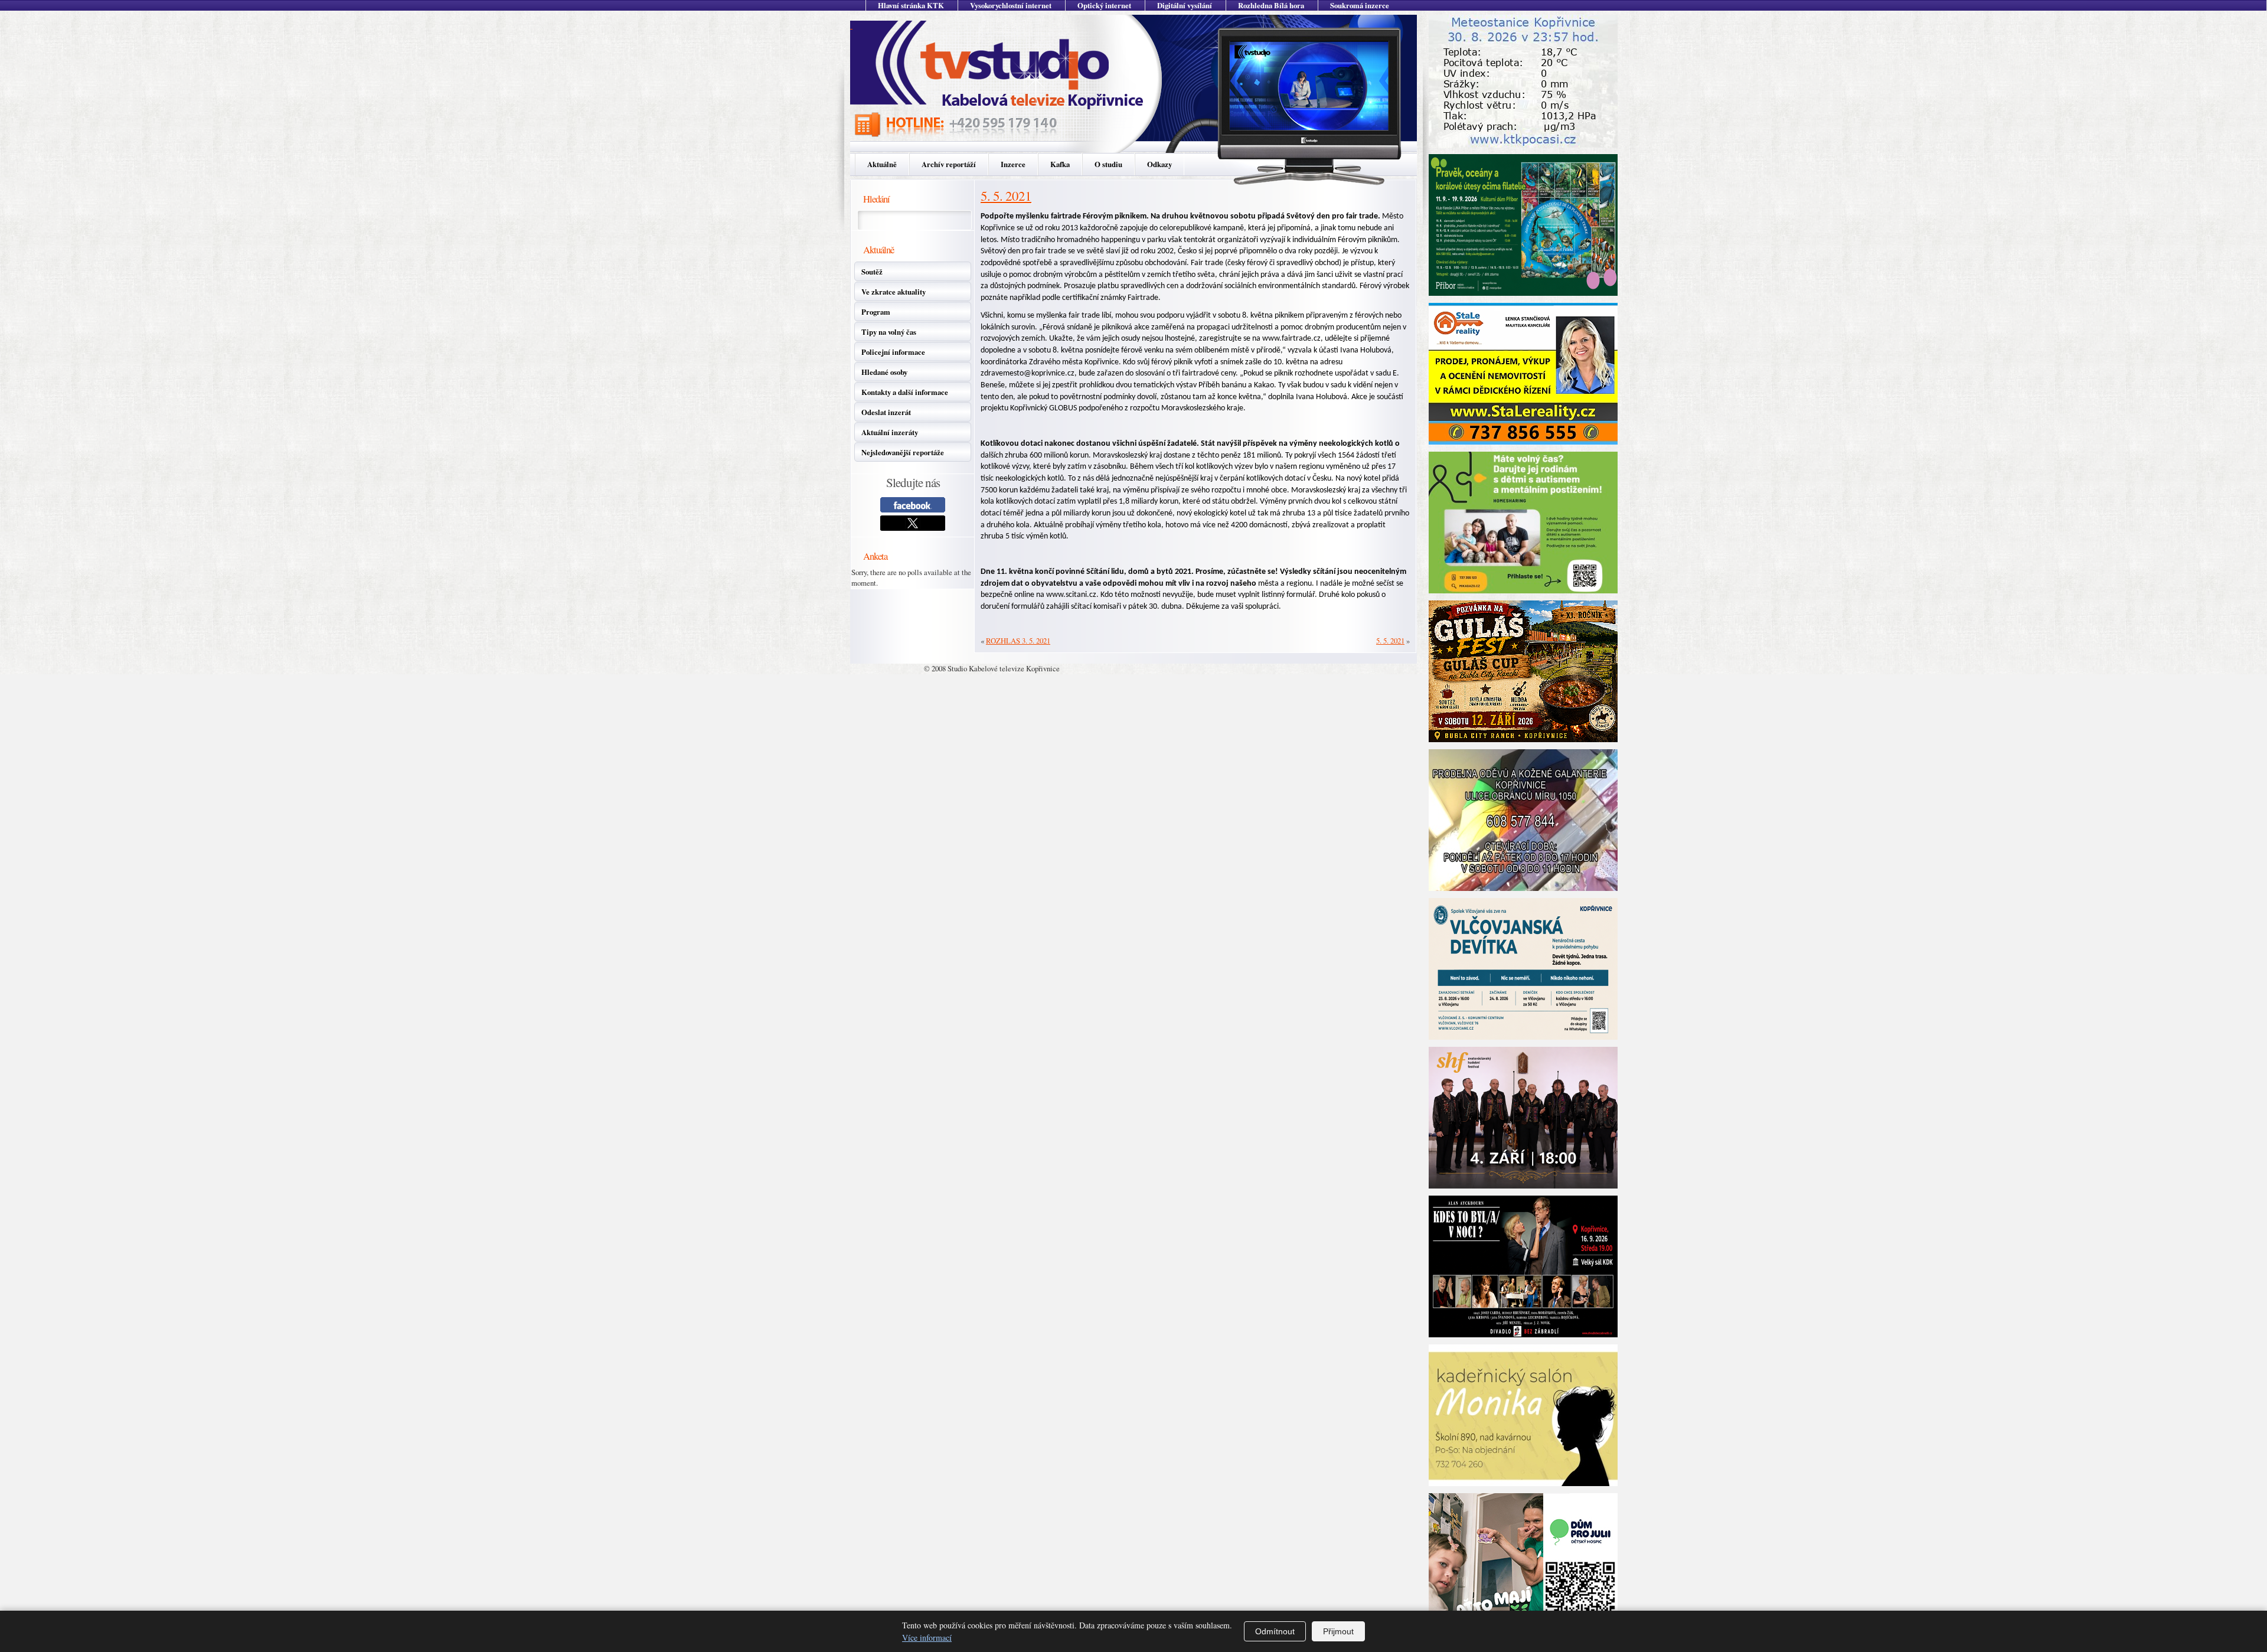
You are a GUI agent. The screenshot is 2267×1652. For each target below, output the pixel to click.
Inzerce (1013, 164)
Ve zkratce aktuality (894, 292)
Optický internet (1104, 5)
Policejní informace (893, 352)
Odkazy (1159, 164)
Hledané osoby (884, 372)
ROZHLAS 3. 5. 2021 (1018, 641)
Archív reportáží (949, 164)
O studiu (1108, 164)
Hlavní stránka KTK (911, 5)
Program (876, 312)
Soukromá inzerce (1360, 5)
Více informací (927, 1638)
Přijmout (1338, 1631)
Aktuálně (882, 164)
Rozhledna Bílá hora (1271, 5)
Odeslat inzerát (886, 412)
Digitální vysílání (1185, 5)
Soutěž (872, 272)
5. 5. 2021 (1006, 195)
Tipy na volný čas (889, 332)
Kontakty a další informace (905, 392)
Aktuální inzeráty (890, 432)
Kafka (1060, 164)
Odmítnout (1275, 1631)
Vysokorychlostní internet (1011, 5)
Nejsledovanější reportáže (903, 452)
